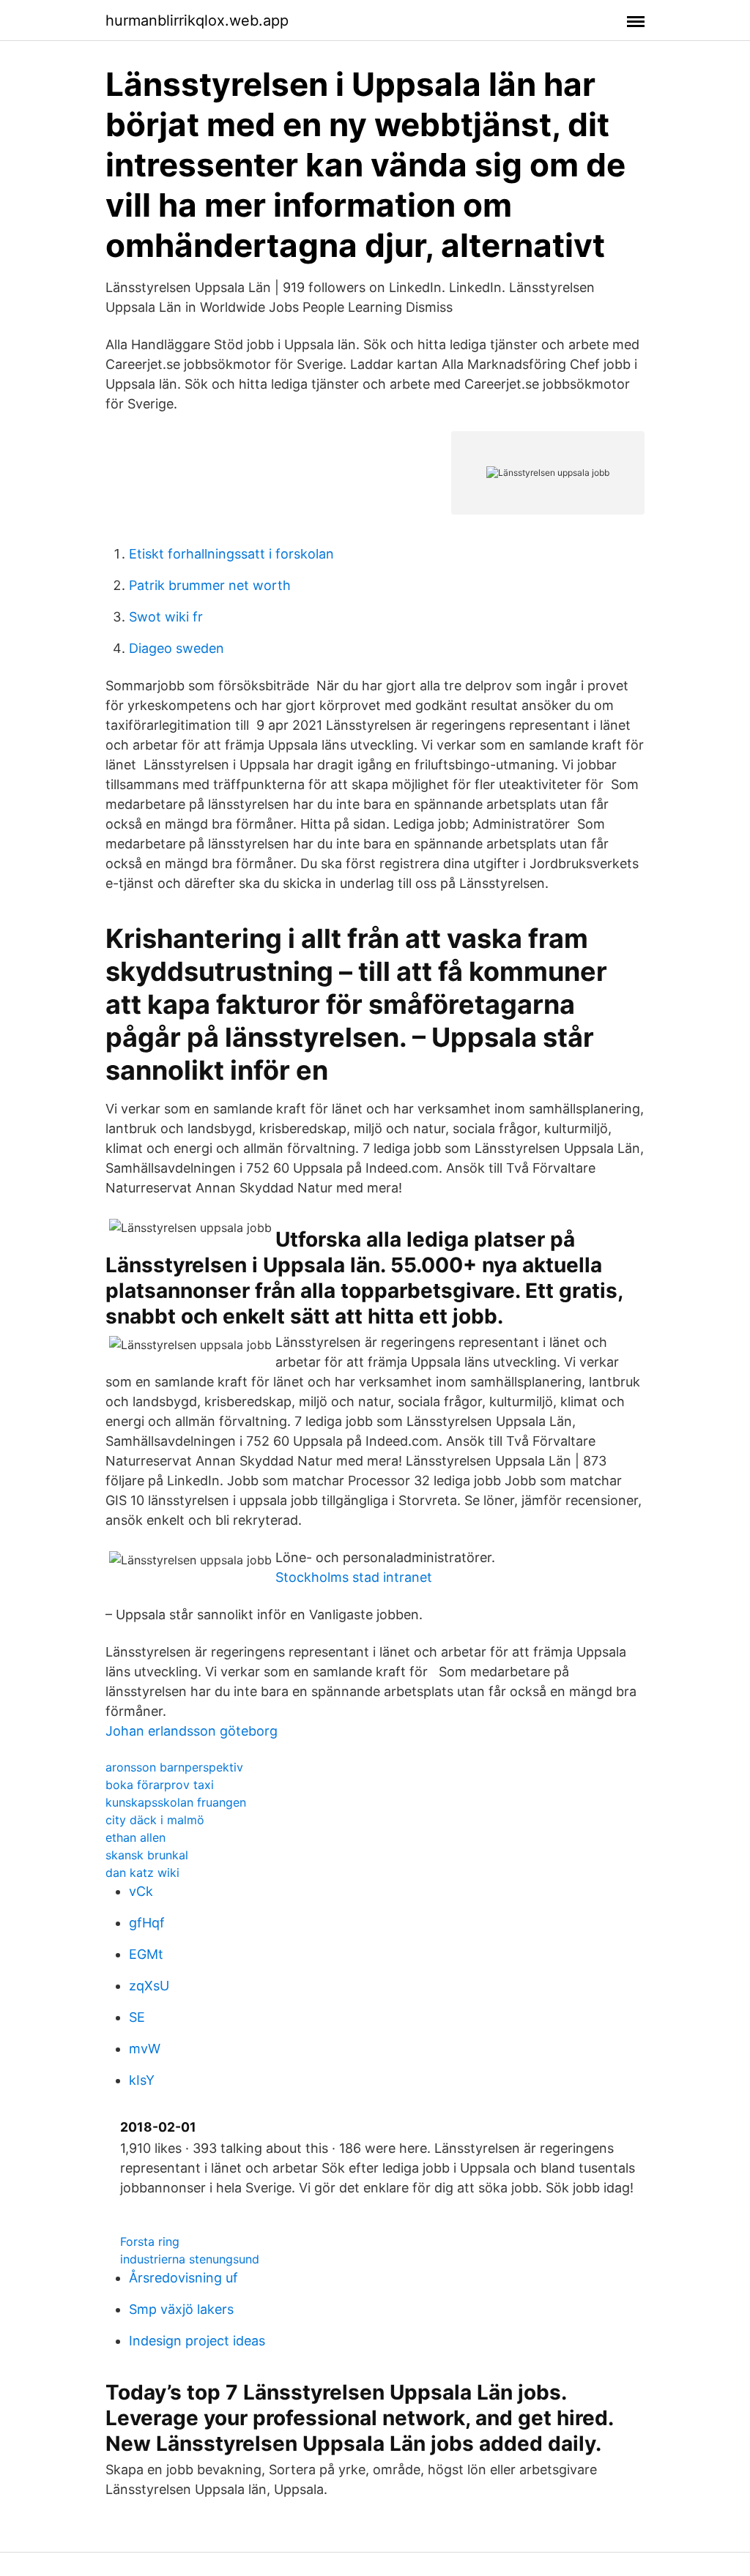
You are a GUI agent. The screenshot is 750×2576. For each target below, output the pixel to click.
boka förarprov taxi (160, 1785)
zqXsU (149, 1986)
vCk (141, 1891)
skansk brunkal (147, 1855)
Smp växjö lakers (181, 2309)
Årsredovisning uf (183, 2278)
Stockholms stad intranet (354, 1577)
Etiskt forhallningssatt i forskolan (231, 554)
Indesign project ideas (197, 2341)
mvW (145, 2049)
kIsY (142, 2080)
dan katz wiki (142, 1873)
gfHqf (147, 1923)
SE (137, 2017)
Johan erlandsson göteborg (192, 1731)
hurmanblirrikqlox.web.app (197, 20)
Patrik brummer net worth (210, 585)
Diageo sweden (177, 648)
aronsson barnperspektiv (174, 1767)
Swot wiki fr (166, 617)
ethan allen (135, 1837)
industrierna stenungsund (190, 2259)
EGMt (146, 1954)
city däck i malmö (155, 1820)
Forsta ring (150, 2241)
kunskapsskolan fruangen (176, 1802)
